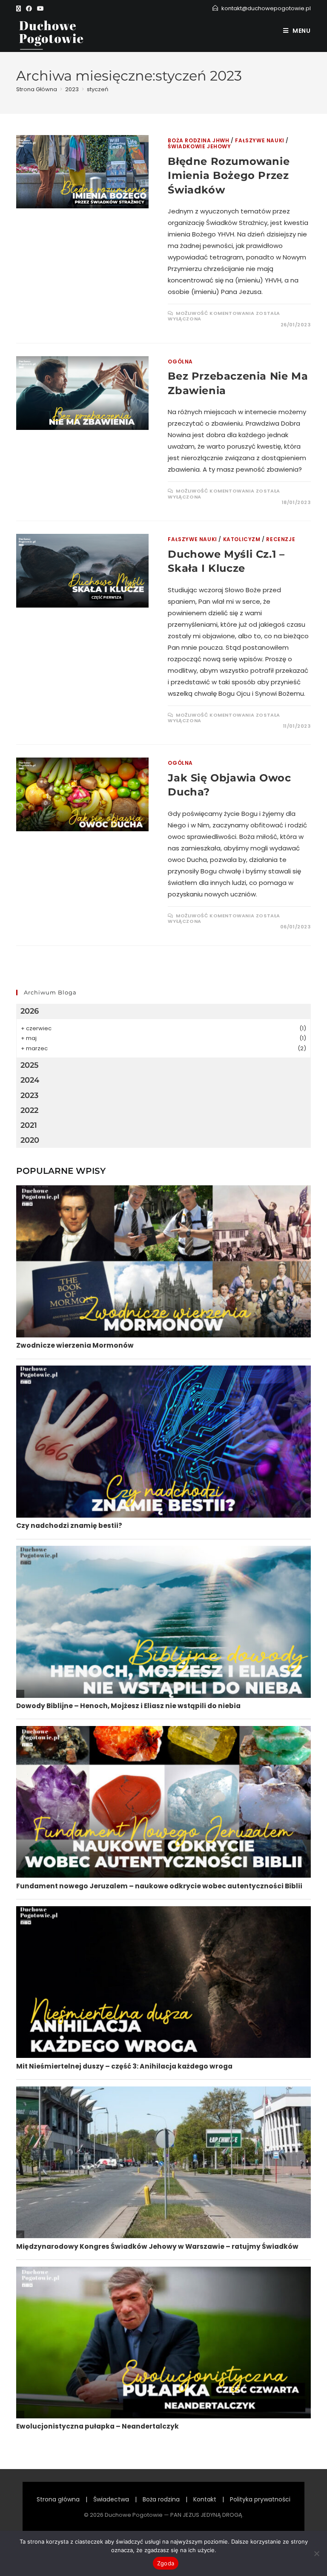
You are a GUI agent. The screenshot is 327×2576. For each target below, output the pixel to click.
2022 (29, 1110)
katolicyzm (242, 539)
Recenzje (281, 539)
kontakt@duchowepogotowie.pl (266, 8)
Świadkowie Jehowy (199, 146)
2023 (29, 1095)
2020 (30, 1140)
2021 (29, 1125)
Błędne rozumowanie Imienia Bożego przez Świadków (229, 176)
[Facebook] (29, 9)
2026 (30, 1011)
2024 (30, 1080)
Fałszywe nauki (260, 140)
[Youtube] (40, 9)
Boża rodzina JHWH (198, 140)
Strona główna (58, 2499)
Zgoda (166, 2563)
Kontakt (205, 2499)
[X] (20, 9)
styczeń (98, 89)
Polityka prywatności (260, 2499)
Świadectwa (111, 2499)
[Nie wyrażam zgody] (316, 2553)
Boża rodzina (161, 2499)
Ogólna (180, 362)
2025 (30, 1065)
